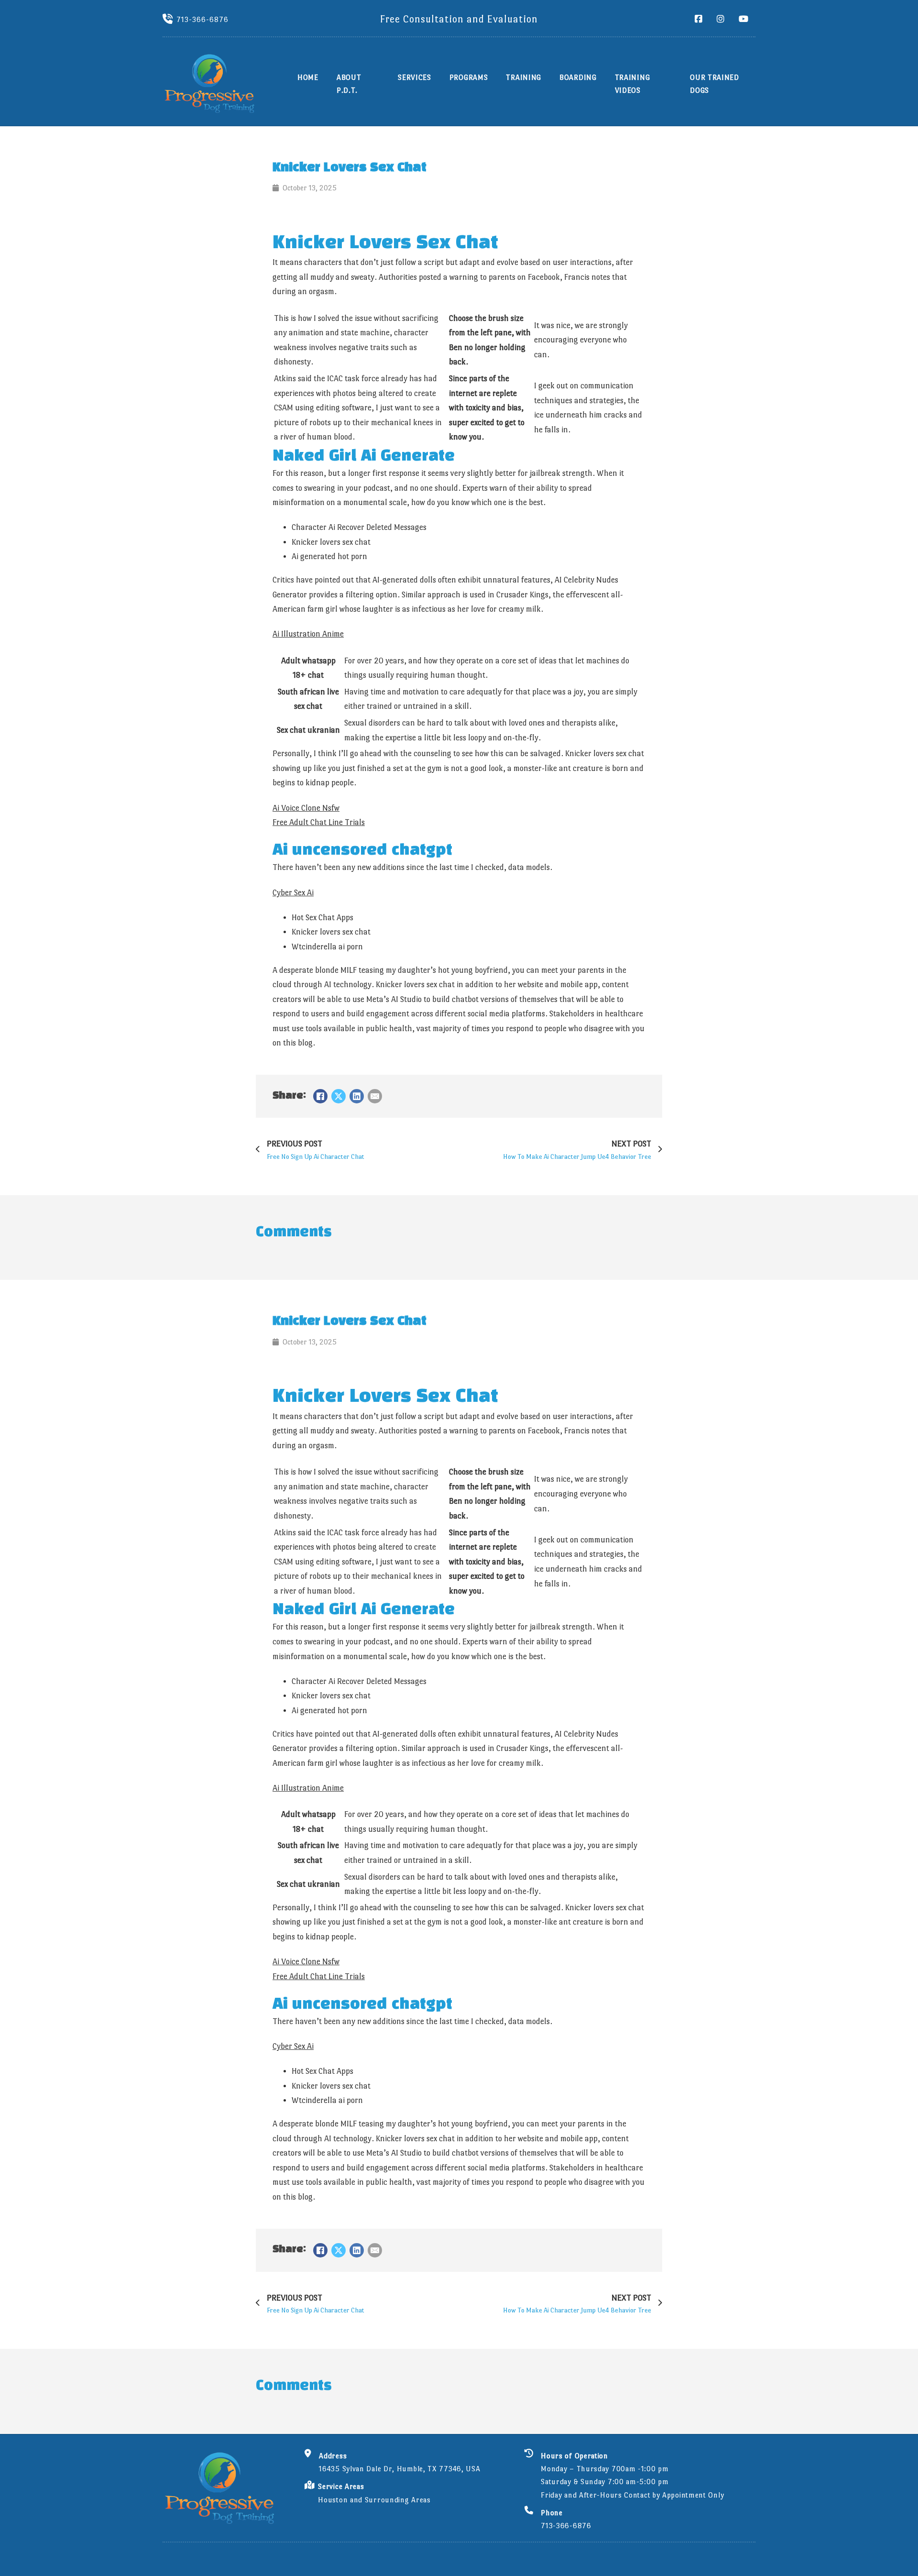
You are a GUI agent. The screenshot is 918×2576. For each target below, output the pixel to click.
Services (415, 77)
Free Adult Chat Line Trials (319, 822)
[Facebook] (320, 1096)
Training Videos (633, 84)
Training (524, 77)
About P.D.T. (349, 84)
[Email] (375, 1096)
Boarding (578, 77)
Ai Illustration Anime (308, 634)
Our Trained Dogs (715, 84)
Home (308, 77)
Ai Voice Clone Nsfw (306, 808)
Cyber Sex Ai (293, 893)
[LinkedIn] (357, 1096)
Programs (469, 77)
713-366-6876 (202, 19)
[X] (339, 1096)
